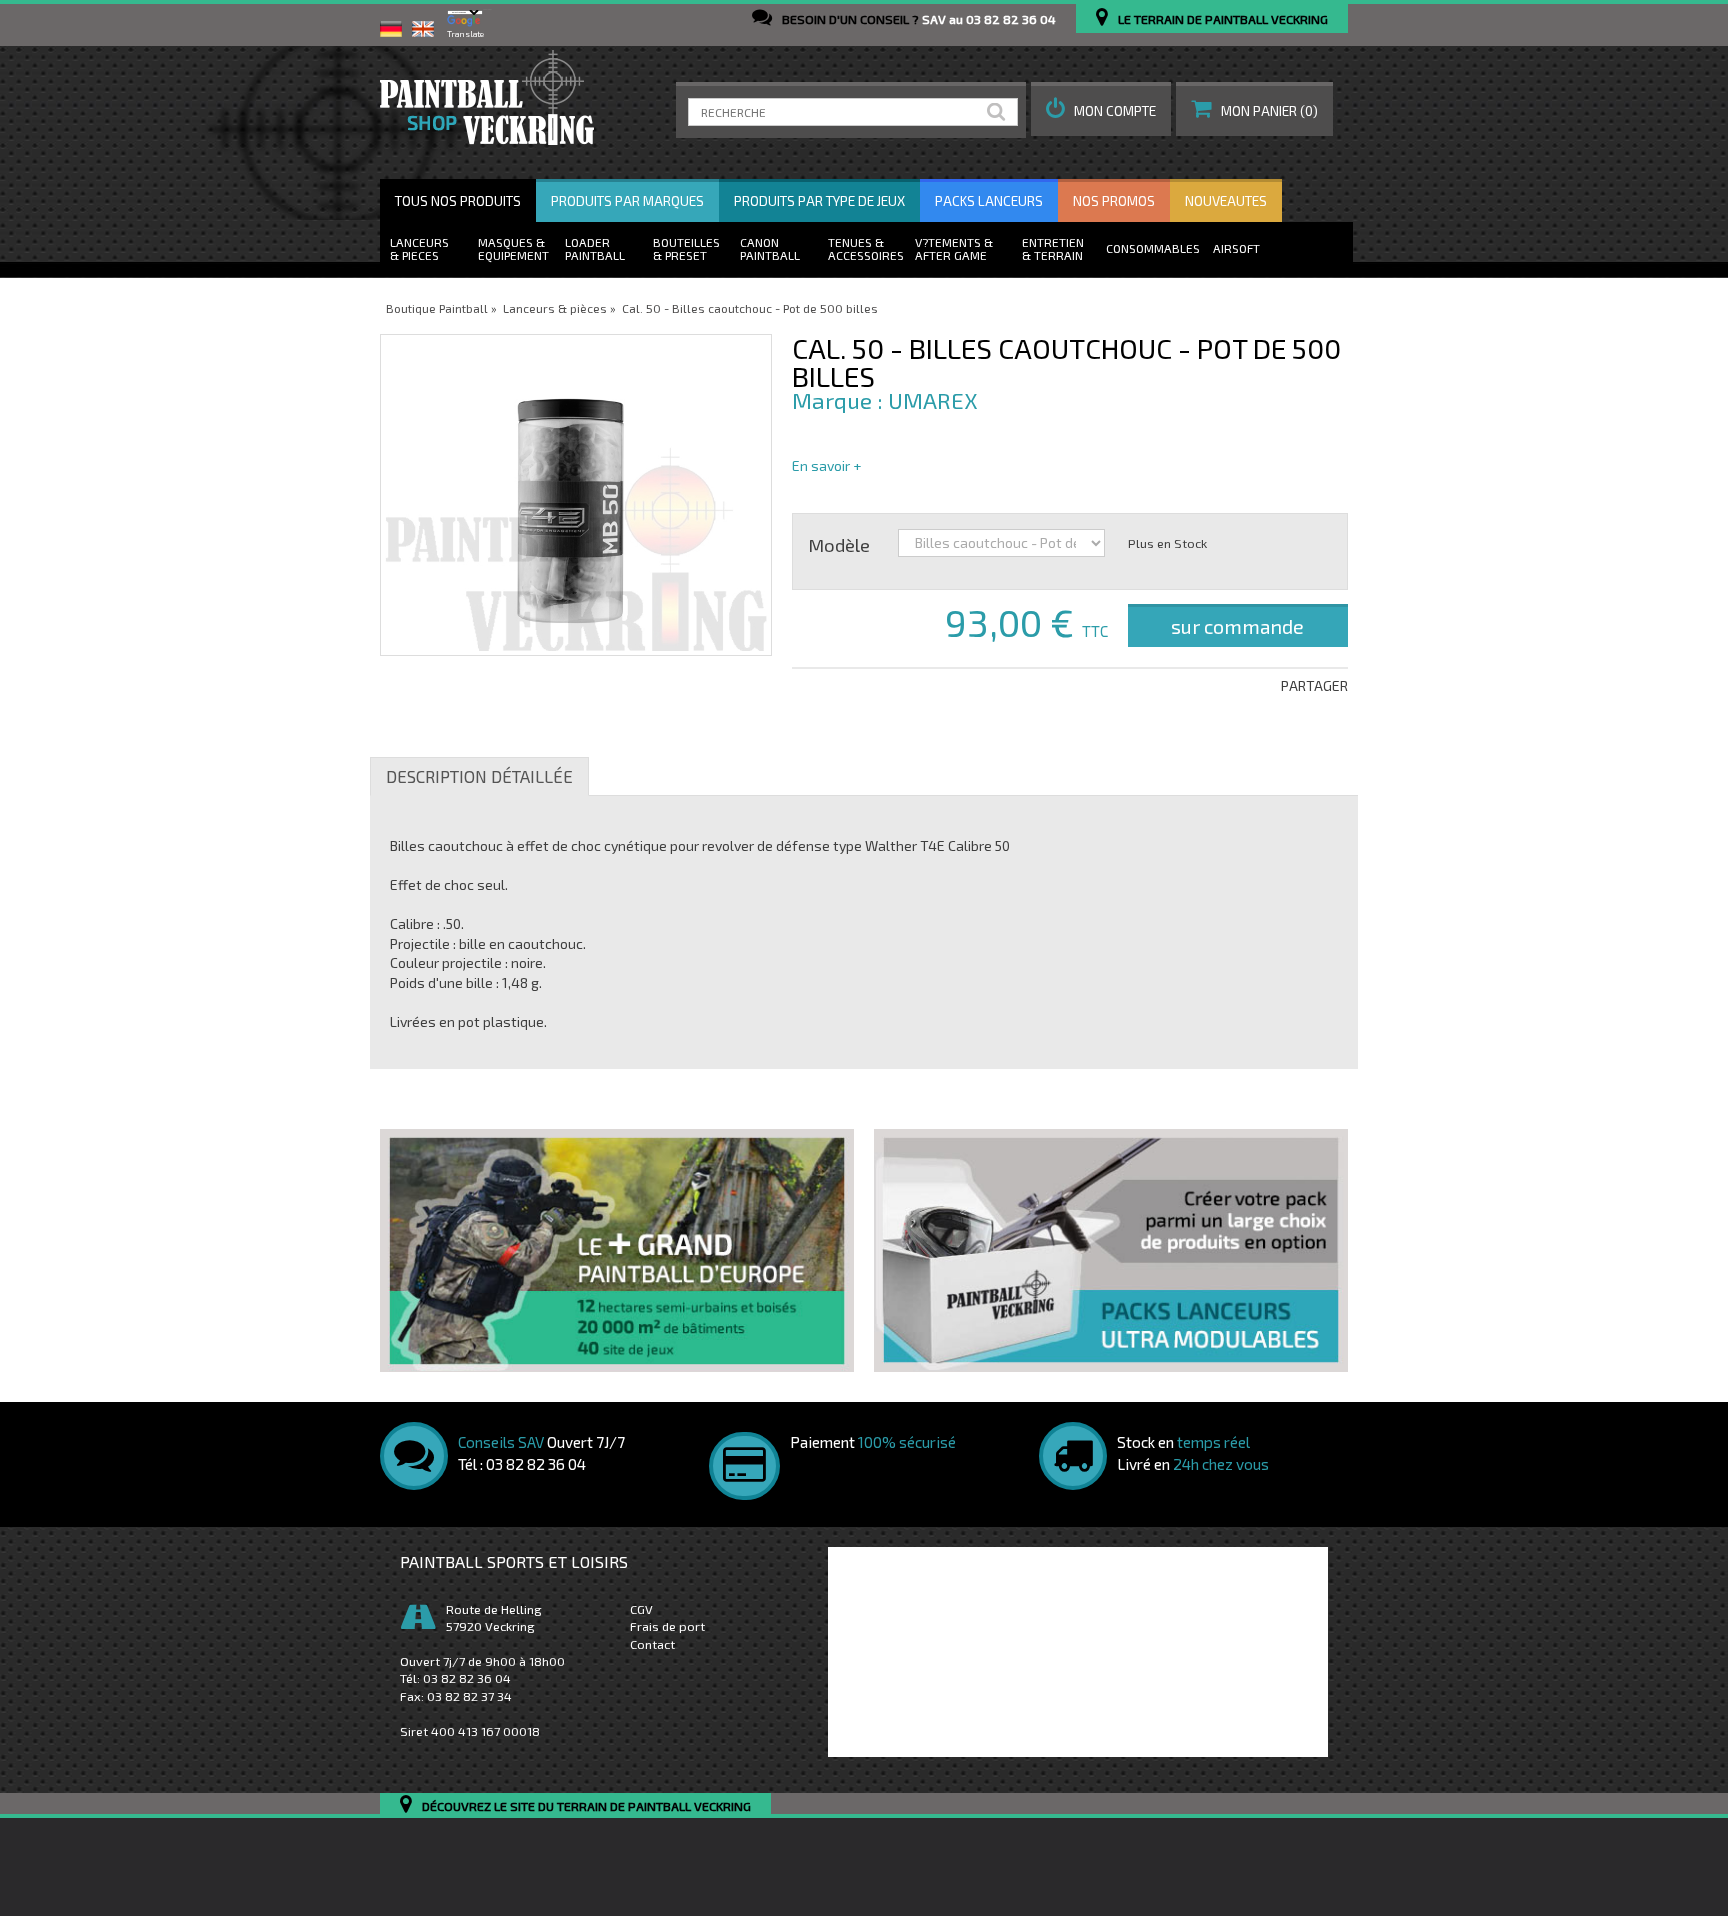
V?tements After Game (951, 248)
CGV (641, 1609)
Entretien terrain (1053, 248)
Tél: (455, 1678)
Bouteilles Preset (686, 248)
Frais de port (667, 1626)
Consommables (1153, 248)
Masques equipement (513, 248)
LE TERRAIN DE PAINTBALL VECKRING (1223, 19)
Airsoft (1236, 248)
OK (1000, 112)
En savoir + (826, 465)
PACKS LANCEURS (989, 201)
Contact (652, 1644)
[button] (1101, 109)
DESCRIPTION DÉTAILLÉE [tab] (479, 776)
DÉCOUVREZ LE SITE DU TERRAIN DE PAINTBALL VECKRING (586, 1806)
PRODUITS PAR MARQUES (627, 201)
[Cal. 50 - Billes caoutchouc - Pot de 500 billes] (576, 495)
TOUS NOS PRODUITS (458, 201)
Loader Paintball (595, 248)
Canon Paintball (770, 248)
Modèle (839, 544)
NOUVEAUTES (1226, 201)
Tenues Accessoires (866, 248)
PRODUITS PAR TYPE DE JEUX (819, 201)
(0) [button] (1269, 111)
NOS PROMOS (1114, 201)
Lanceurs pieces (419, 248)
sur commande (1237, 626)
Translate (465, 34)
